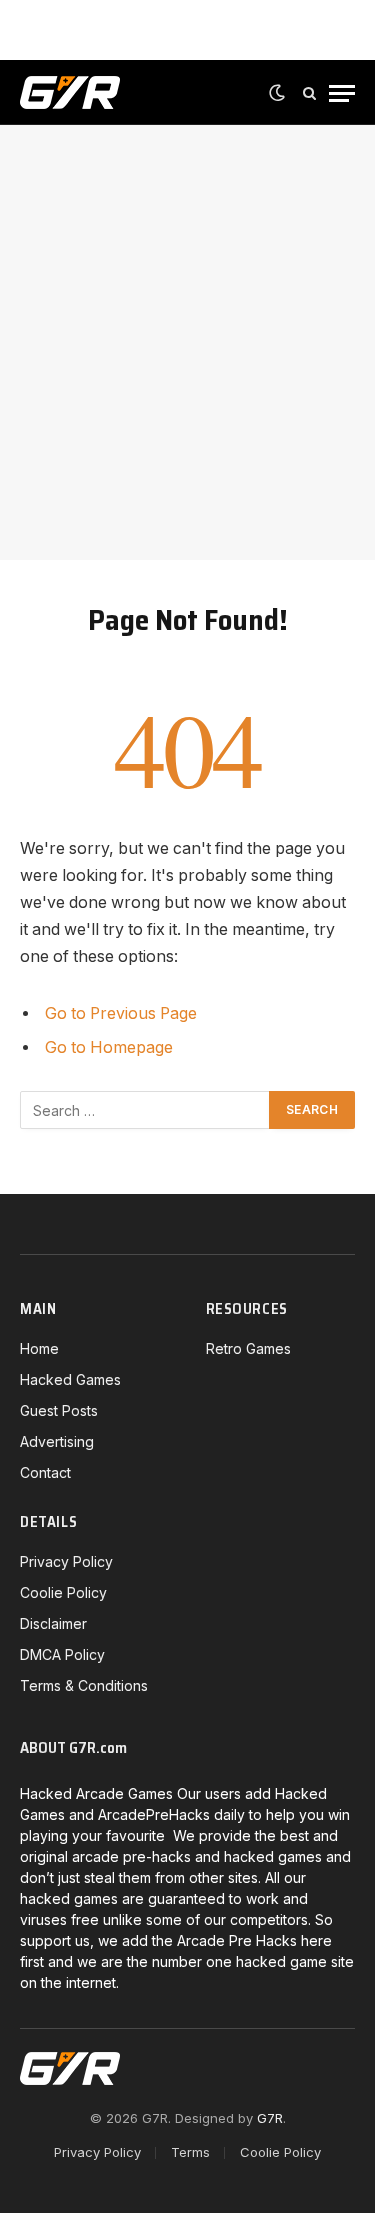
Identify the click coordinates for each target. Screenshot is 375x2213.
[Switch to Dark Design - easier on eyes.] (277, 93)
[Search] (309, 93)
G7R (270, 2118)
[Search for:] (145, 1110)
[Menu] (342, 93)
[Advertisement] (187, 342)
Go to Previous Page (121, 1013)
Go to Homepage (109, 1047)
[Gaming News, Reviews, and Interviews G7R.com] (70, 93)
